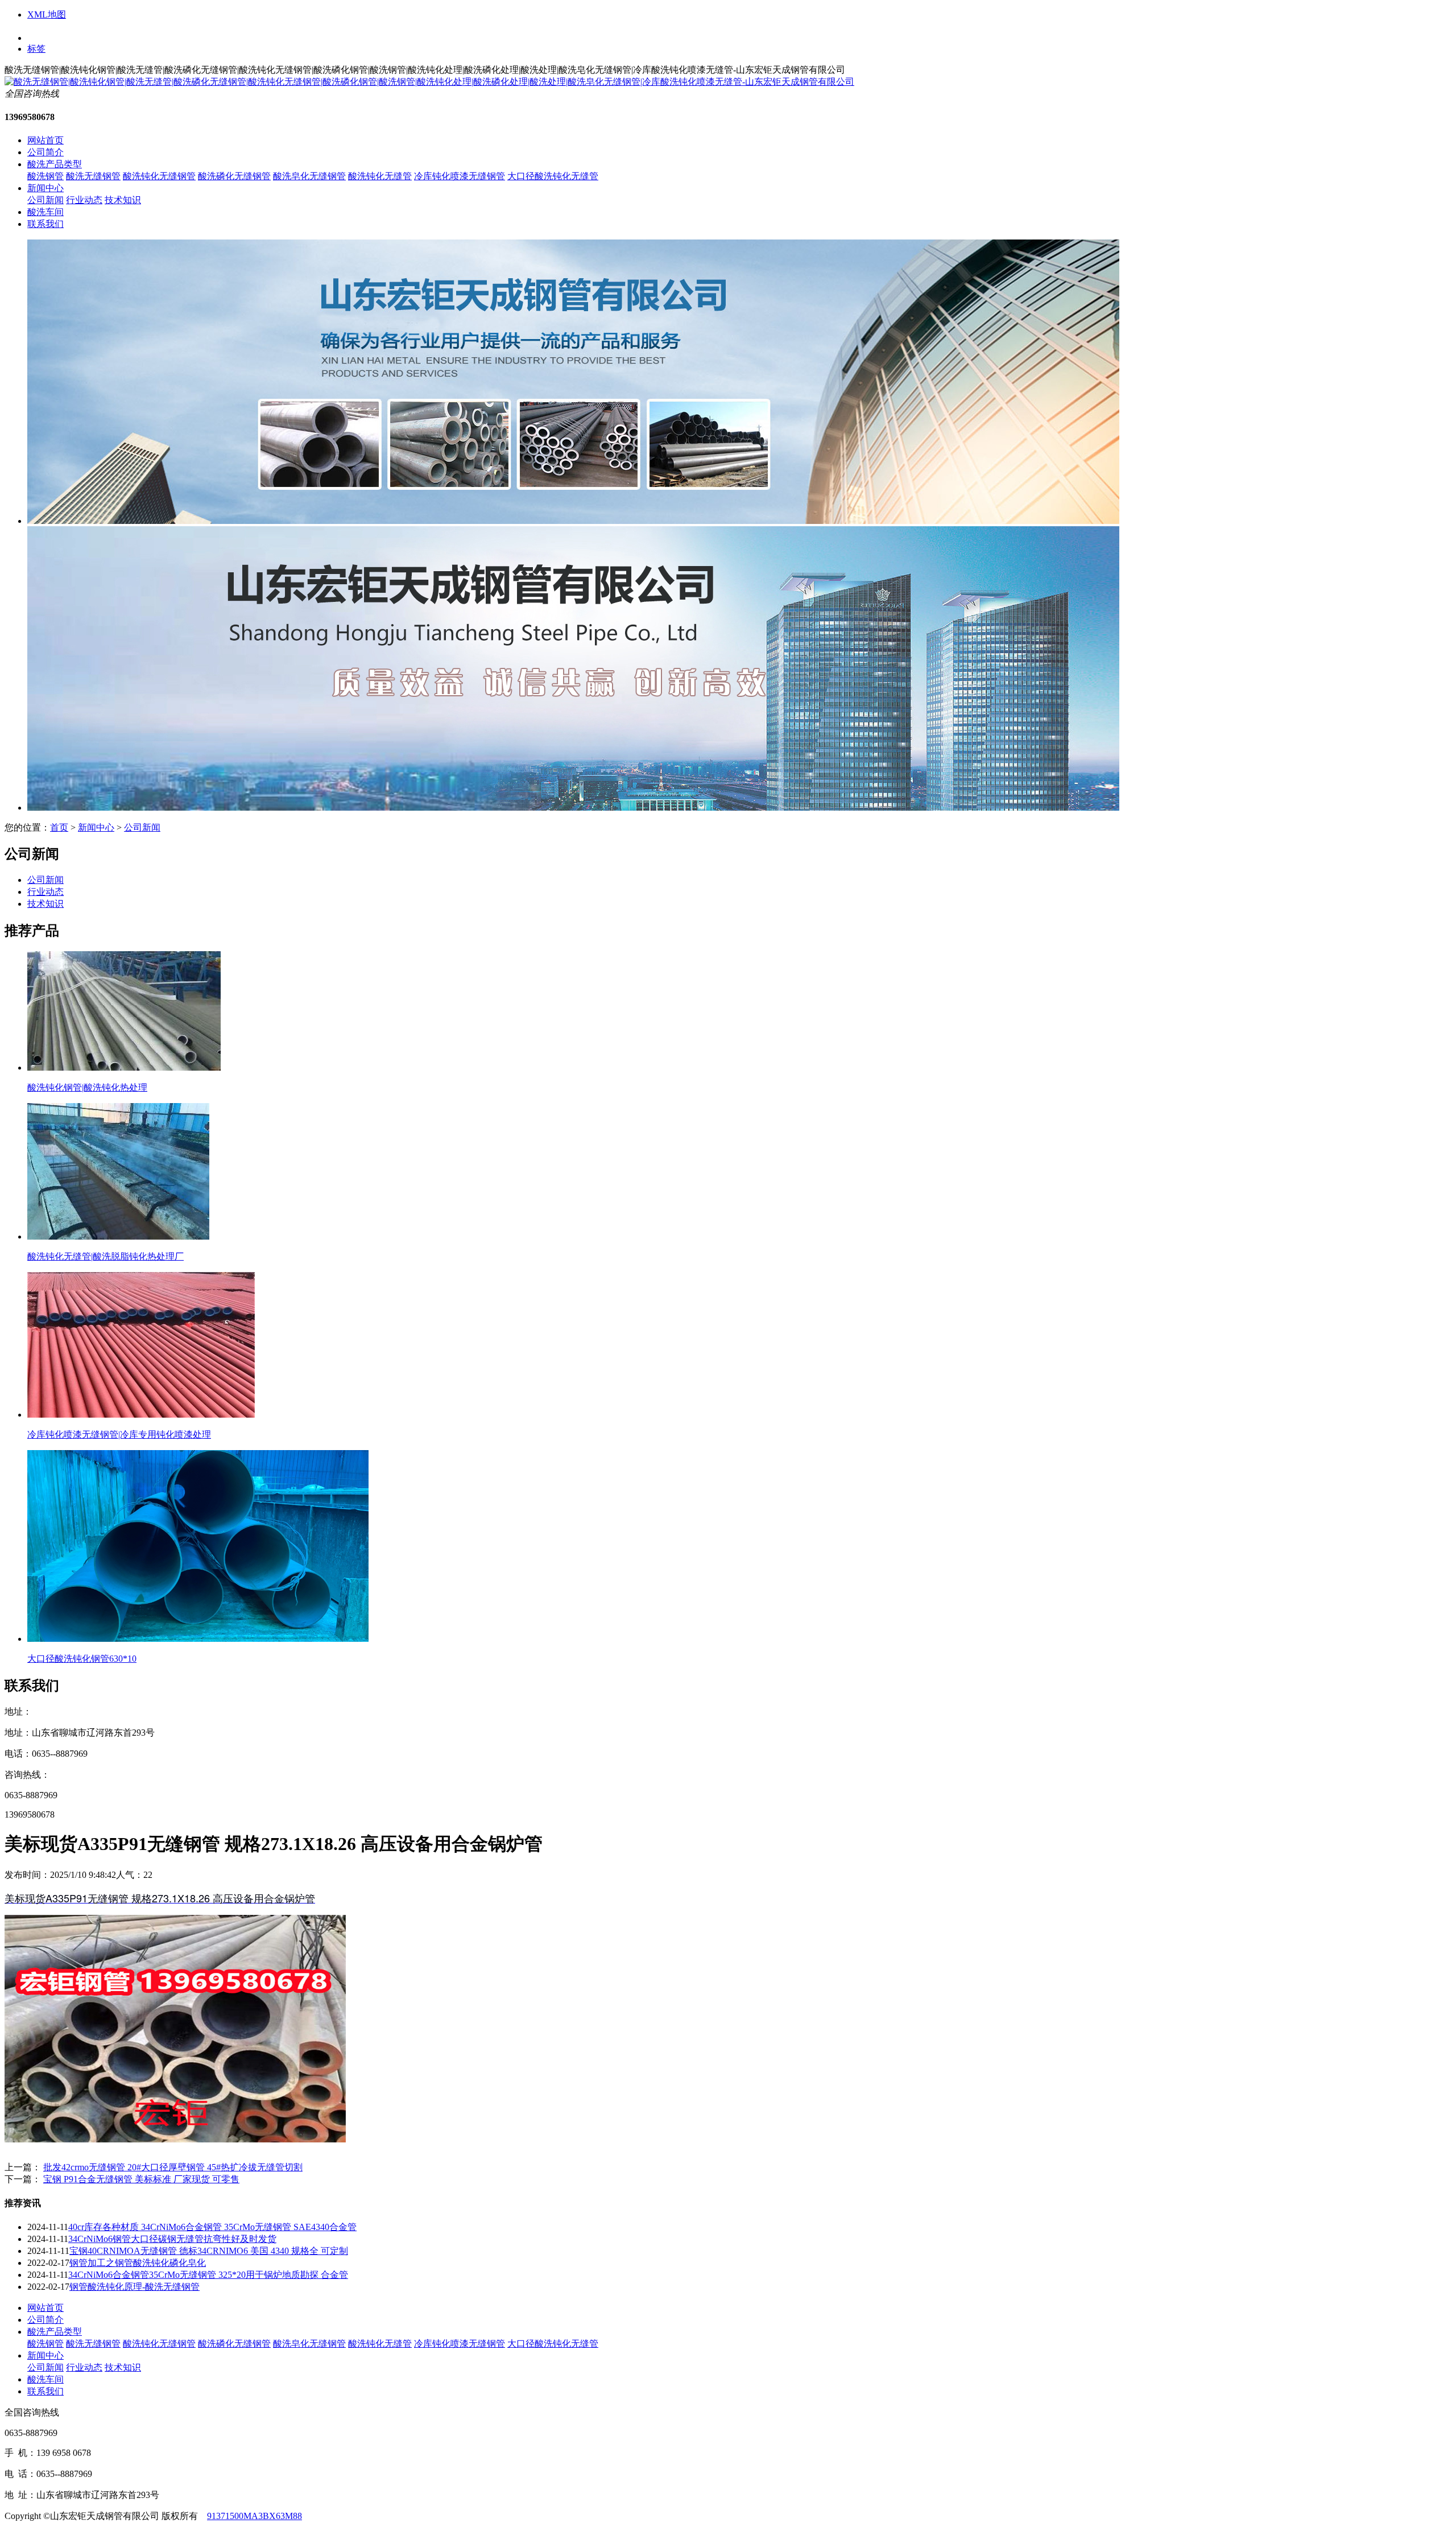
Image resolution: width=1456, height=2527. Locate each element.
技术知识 (123, 200)
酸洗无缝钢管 (93, 176)
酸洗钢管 (45, 176)
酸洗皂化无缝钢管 (309, 176)
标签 (36, 49)
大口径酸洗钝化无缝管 (553, 176)
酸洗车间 (45, 212)
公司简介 (45, 152)
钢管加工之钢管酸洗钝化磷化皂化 (138, 2263)
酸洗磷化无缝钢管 (234, 176)
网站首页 (45, 140)
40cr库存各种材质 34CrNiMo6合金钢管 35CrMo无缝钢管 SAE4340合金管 (212, 2227)
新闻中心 (45, 188)
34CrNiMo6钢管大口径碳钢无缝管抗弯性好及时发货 (172, 2239)
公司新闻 (45, 200)
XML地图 (47, 15)
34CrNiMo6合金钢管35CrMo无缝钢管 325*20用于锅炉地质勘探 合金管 (208, 2275)
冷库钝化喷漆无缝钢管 (460, 176)
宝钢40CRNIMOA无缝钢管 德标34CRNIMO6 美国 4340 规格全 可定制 (209, 2251)
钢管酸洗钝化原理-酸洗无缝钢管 (135, 2287)
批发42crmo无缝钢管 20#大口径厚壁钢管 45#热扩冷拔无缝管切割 (173, 2167)
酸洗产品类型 (55, 164)
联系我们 (45, 224)
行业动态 (84, 200)
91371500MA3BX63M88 (255, 2516)
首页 (59, 827)
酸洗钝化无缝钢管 (159, 176)
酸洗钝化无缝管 (380, 176)
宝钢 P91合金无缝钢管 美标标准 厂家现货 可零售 (141, 2179)
